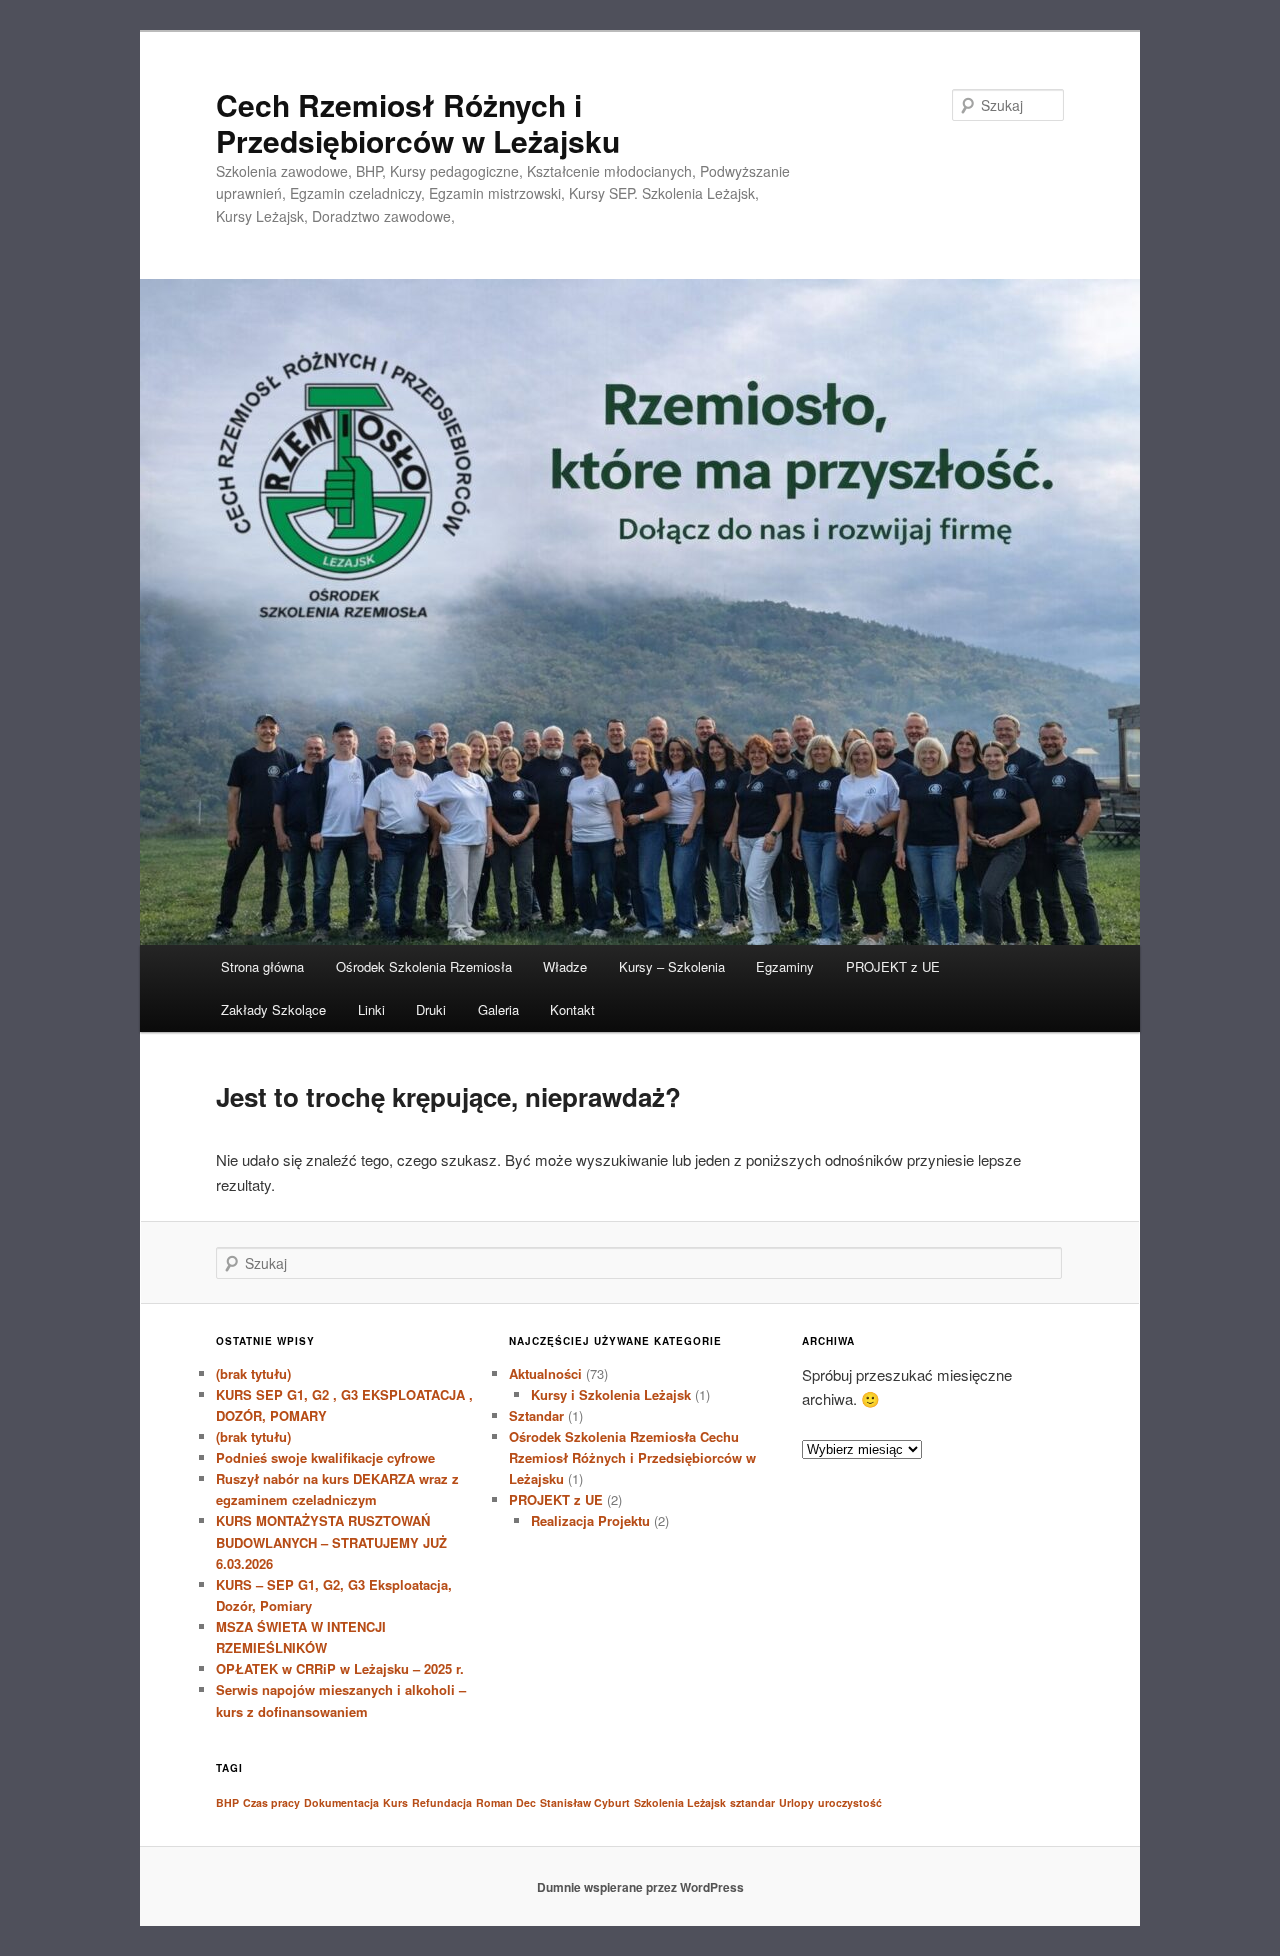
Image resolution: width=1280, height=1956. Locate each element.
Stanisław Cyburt (585, 1802)
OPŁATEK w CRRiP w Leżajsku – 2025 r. (340, 1668)
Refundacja (442, 1802)
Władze (565, 966)
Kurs (395, 1802)
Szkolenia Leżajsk (680, 1802)
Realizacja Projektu (590, 1520)
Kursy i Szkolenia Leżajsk (611, 1394)
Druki (431, 1009)
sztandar (752, 1802)
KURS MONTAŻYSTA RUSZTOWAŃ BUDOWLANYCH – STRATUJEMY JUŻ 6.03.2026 (331, 1541)
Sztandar (536, 1415)
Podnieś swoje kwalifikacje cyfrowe (325, 1457)
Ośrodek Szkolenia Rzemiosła (424, 966)
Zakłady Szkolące (273, 1009)
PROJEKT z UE (893, 966)
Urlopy (796, 1802)
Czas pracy (271, 1802)
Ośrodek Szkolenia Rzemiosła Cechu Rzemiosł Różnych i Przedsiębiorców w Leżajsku (632, 1457)
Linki (371, 1009)
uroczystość (850, 1802)
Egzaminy (785, 966)
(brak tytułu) (253, 1373)
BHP (227, 1802)
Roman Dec (506, 1802)
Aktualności (545, 1373)
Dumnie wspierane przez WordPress (640, 1887)
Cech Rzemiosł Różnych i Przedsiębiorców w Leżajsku (418, 122)
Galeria (498, 1009)
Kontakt (572, 1009)
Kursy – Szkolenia (672, 966)
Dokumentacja (341, 1802)
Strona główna (262, 966)
